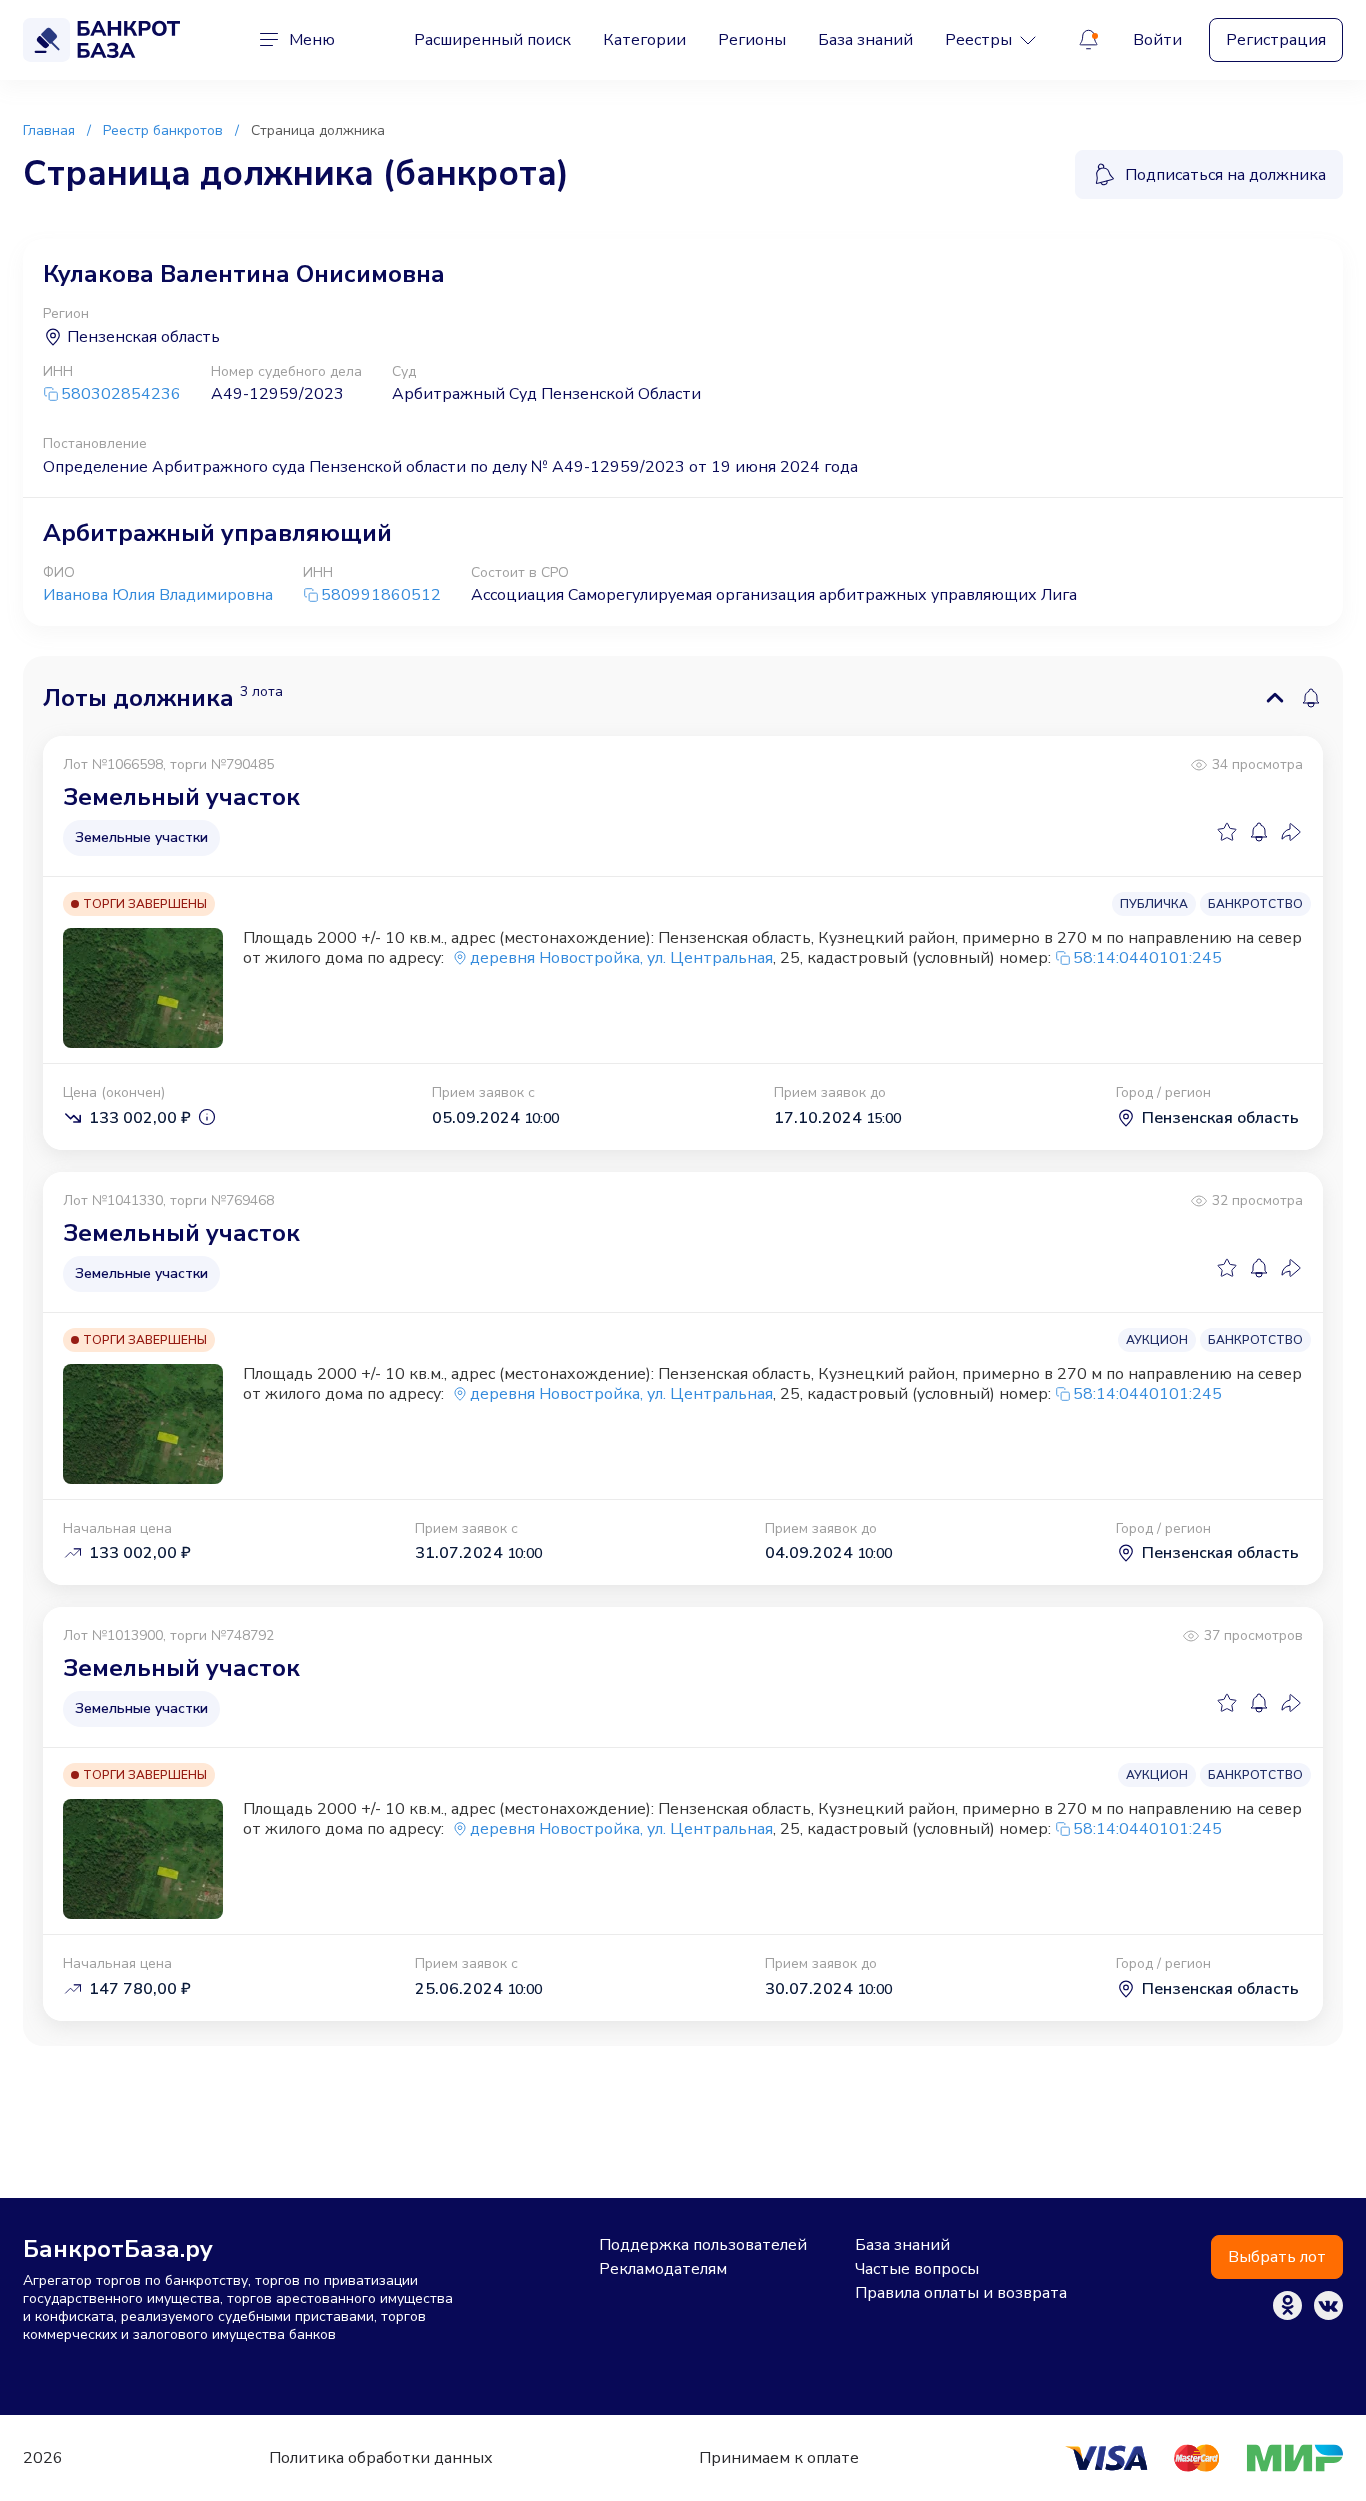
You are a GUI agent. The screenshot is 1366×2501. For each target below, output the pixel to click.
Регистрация (1276, 40)
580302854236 (121, 394)
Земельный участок (181, 797)
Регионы (752, 40)
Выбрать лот (1277, 2257)
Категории (644, 40)
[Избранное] (1227, 832)
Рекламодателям (663, 2269)
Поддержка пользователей (703, 2245)
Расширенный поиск (492, 40)
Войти (1157, 40)
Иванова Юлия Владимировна (158, 595)
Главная (49, 130)
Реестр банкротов (163, 130)
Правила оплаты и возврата (961, 2293)
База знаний (865, 40)
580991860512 (381, 595)
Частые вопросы (917, 2269)
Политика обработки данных (381, 2458)
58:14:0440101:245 (1147, 958)
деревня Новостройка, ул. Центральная (621, 958)
